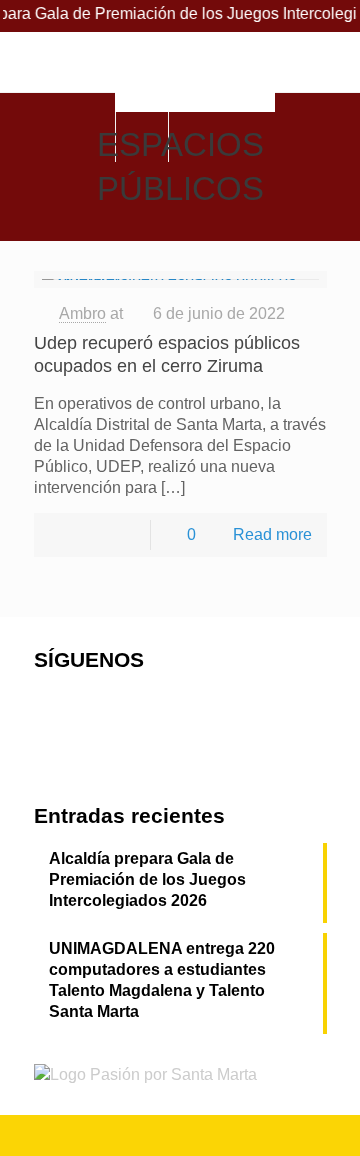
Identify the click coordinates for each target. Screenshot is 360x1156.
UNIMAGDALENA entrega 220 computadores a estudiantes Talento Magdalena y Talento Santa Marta (162, 980)
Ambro (82, 313)
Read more (272, 534)
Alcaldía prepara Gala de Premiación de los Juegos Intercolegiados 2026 (147, 879)
